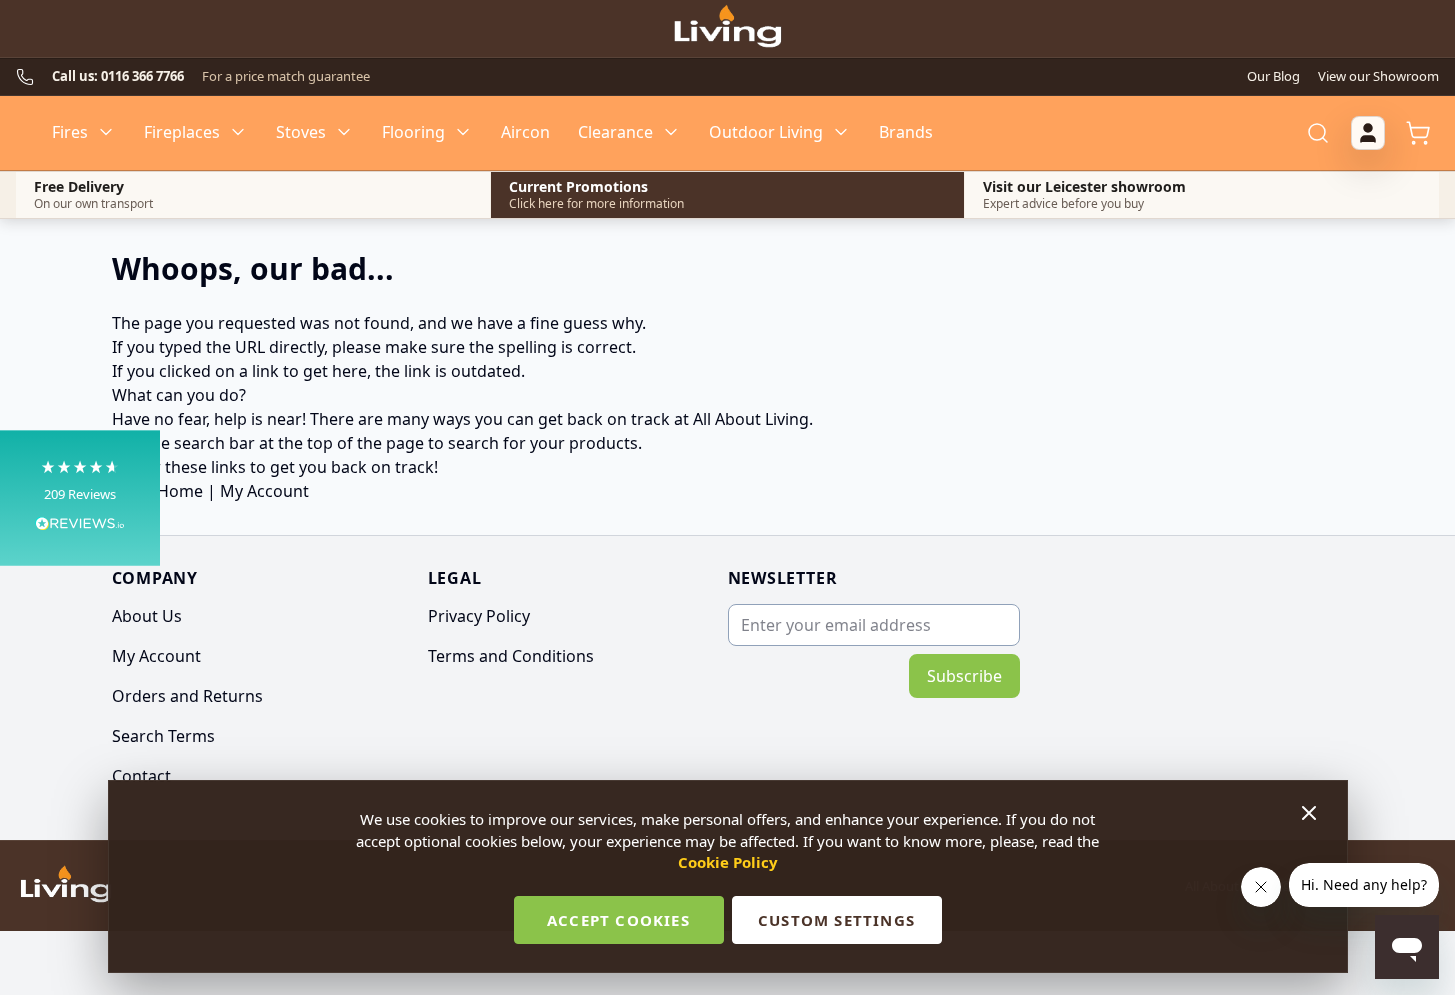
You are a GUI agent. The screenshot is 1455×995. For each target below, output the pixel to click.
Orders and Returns (187, 696)
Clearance (615, 132)
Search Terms (163, 736)
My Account (264, 491)
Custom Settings (836, 920)
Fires (70, 132)
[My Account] (1368, 133)
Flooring (413, 132)
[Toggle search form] (1318, 133)
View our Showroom (1378, 76)
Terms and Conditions (511, 656)
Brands (906, 132)
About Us (147, 616)
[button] (80, 497)
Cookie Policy (728, 862)
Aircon (525, 132)
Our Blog (1273, 76)
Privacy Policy (479, 616)
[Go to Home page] (727, 29)
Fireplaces (182, 132)
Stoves (301, 132)
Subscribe (964, 676)
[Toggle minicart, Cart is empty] (1418, 133)
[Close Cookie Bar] (1311, 813)
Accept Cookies (618, 920)
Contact (141, 776)
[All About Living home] (65, 886)
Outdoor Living (766, 132)
